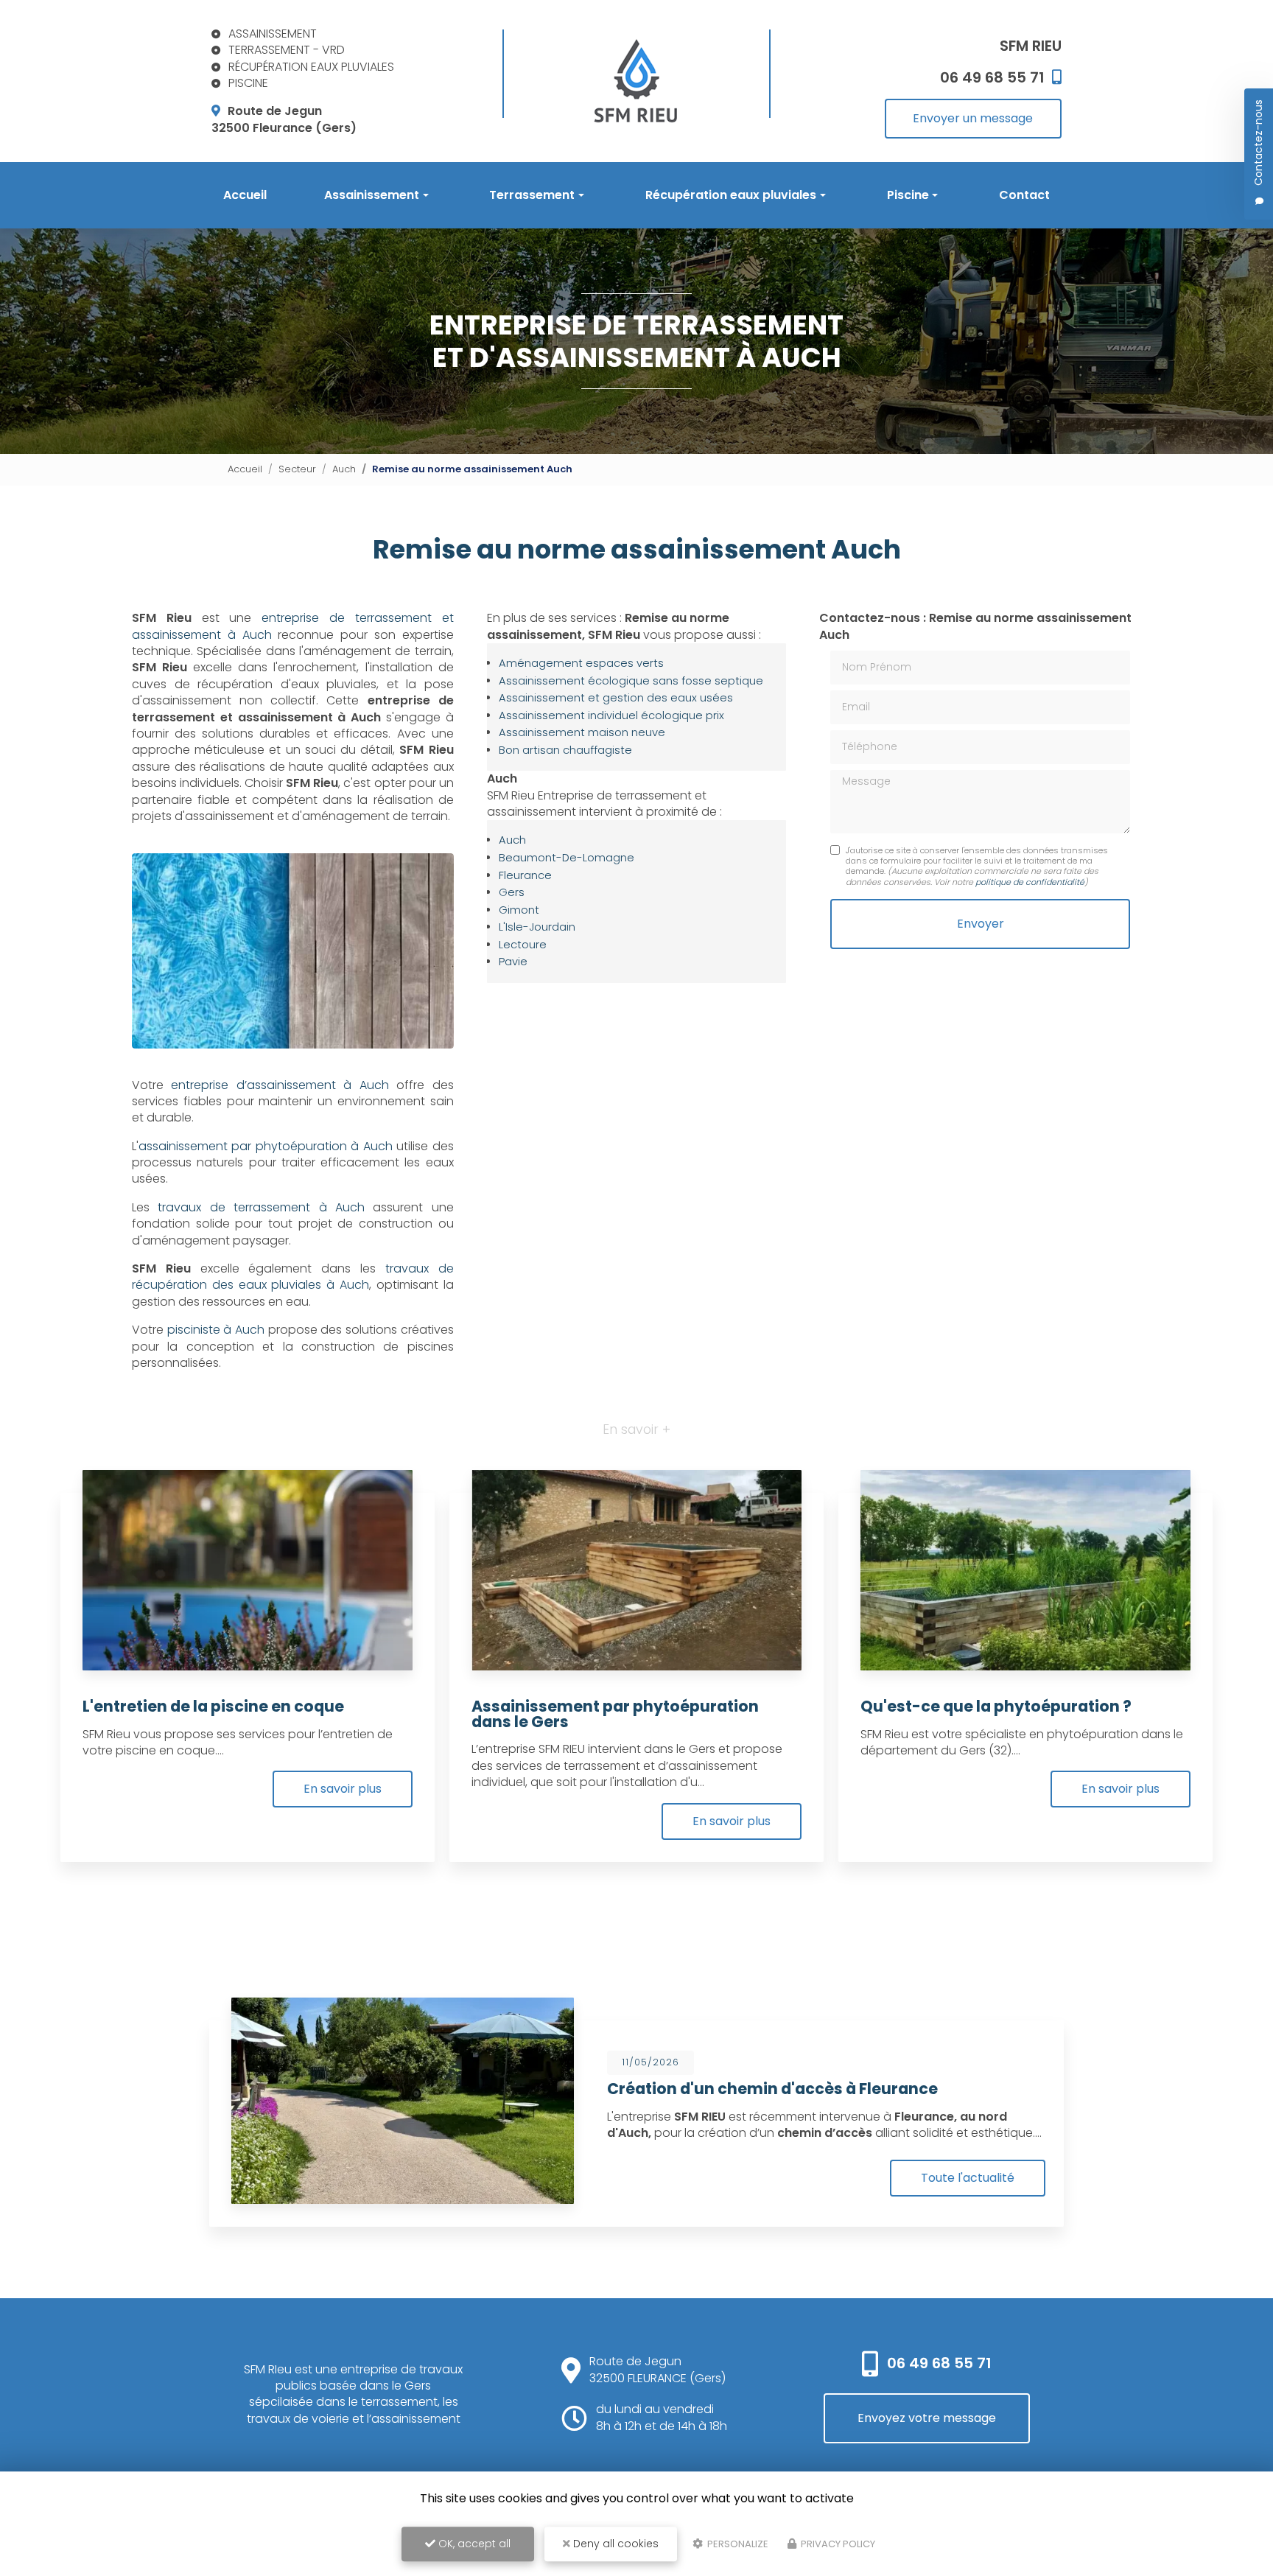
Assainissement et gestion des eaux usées (616, 698)
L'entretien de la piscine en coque (213, 1706)
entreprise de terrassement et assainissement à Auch (293, 626)
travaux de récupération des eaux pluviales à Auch (293, 1277)
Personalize (737, 2544)
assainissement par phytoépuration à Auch (266, 1146)
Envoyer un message (973, 118)
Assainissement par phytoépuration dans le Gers (615, 1714)
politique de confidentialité (1030, 882)
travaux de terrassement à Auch (261, 1207)
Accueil (245, 195)
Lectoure (523, 945)
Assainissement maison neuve (582, 732)
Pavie (513, 962)
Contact (1024, 195)
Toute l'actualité (968, 2178)
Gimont (519, 910)
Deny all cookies (614, 2544)
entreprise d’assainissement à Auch (280, 1085)
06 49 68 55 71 (939, 2363)
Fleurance (525, 875)
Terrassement (532, 195)
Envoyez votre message (927, 2418)
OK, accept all (473, 2544)
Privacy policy (837, 2544)
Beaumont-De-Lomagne (567, 858)
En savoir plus (343, 1789)
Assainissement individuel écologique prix (611, 715)
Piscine (908, 195)
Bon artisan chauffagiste (565, 750)
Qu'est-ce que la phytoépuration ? (996, 1706)
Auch (344, 469)
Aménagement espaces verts (581, 663)
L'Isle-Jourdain (537, 927)
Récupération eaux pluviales (731, 195)
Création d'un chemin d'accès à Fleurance (772, 2089)
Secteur (297, 469)
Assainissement (372, 195)
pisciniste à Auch (216, 1330)
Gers (512, 892)
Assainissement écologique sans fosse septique (631, 681)
